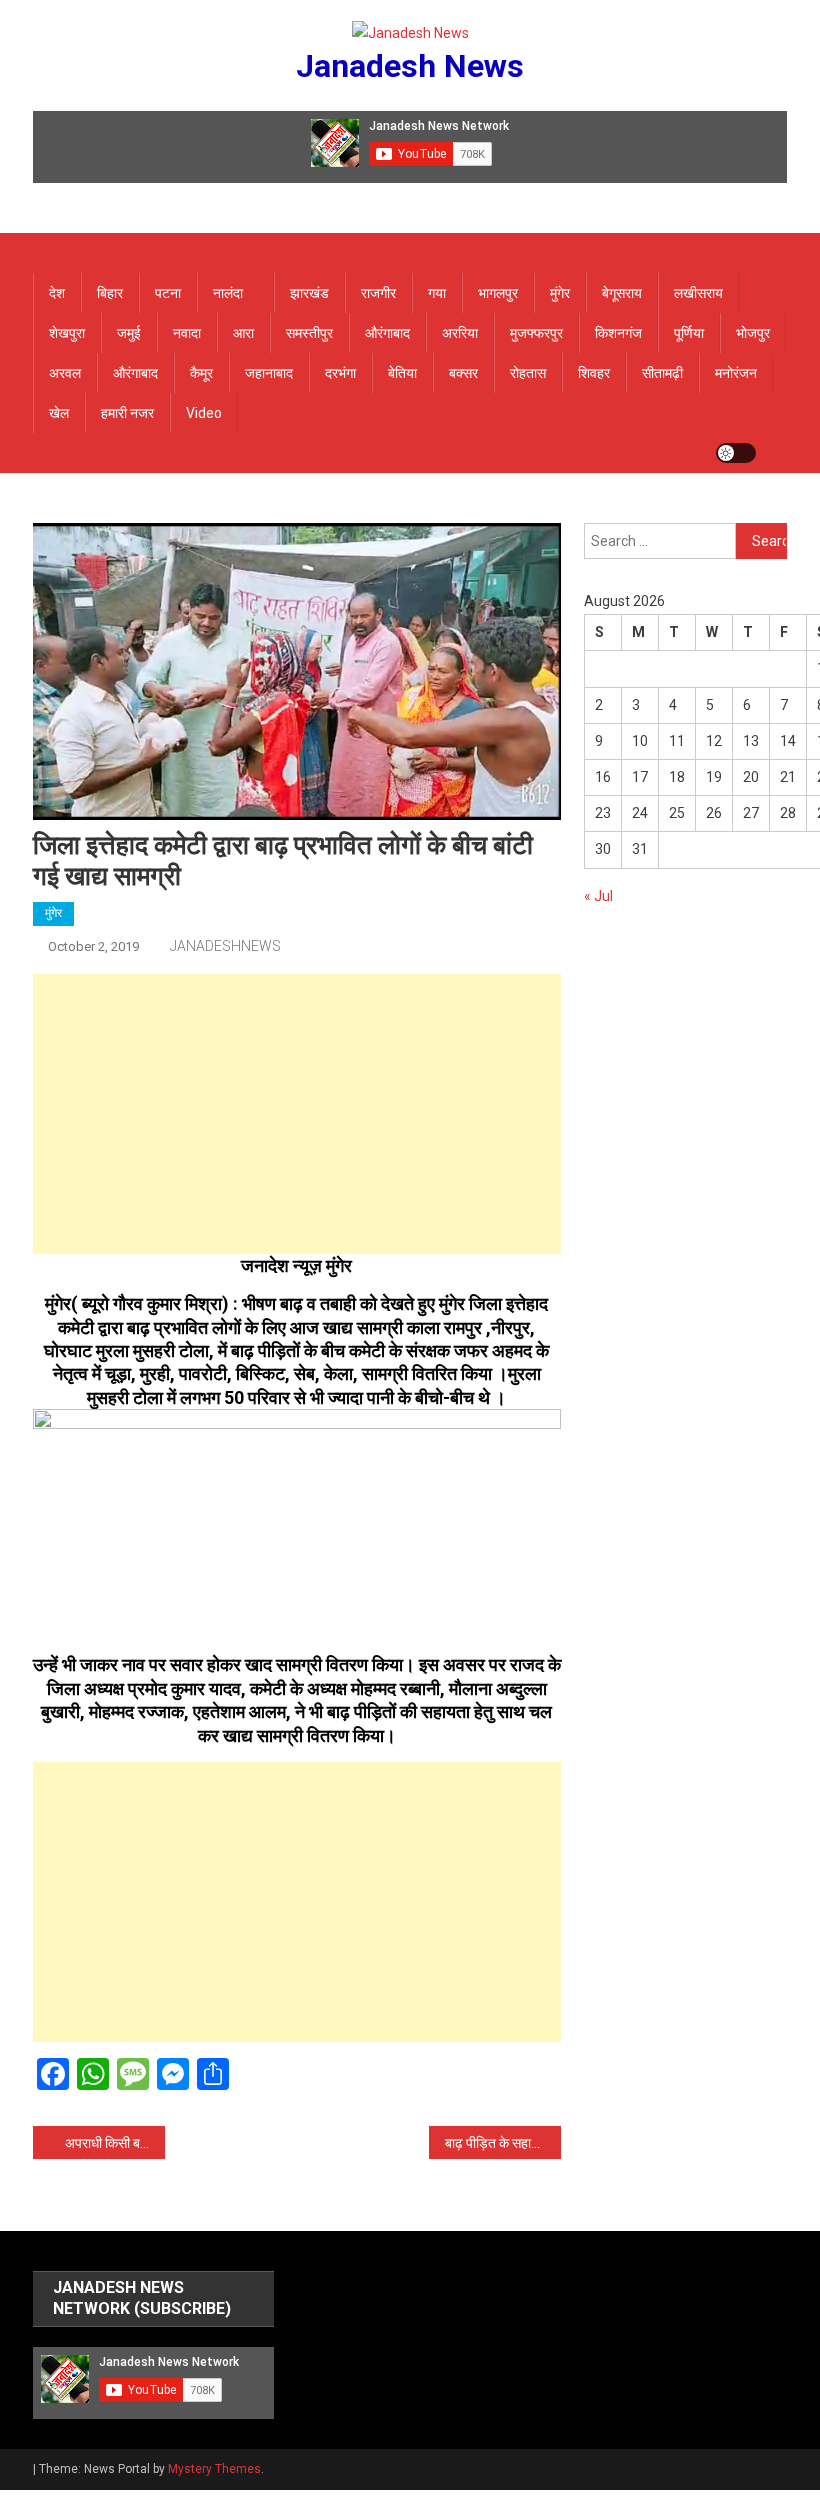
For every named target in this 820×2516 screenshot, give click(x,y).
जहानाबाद (269, 373)
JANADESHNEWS (225, 946)
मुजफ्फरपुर (536, 333)
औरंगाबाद (387, 333)
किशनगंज (618, 333)
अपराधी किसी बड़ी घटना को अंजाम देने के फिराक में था (115, 2143)
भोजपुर (753, 333)
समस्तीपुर (309, 333)
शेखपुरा (67, 333)
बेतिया (402, 373)
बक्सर (463, 373)
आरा (243, 333)
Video (204, 413)
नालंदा (228, 293)
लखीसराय (698, 293)
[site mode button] (736, 453)
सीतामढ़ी (662, 373)
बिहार (110, 293)
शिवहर (594, 373)
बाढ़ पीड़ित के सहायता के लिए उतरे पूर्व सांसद (503, 2143)
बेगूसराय (622, 293)
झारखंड (309, 293)
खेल (59, 413)
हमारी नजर (127, 413)
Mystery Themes (214, 2469)
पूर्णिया (689, 333)
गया (437, 293)
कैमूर (201, 373)
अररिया (460, 333)
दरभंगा (340, 373)
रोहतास (528, 373)
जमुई (129, 333)
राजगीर (378, 293)
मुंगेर (560, 293)
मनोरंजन (736, 373)
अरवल (65, 373)
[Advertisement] (297, 1114)
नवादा (187, 333)
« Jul (598, 896)
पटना (168, 293)
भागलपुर (498, 293)
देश (57, 293)
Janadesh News (410, 66)
